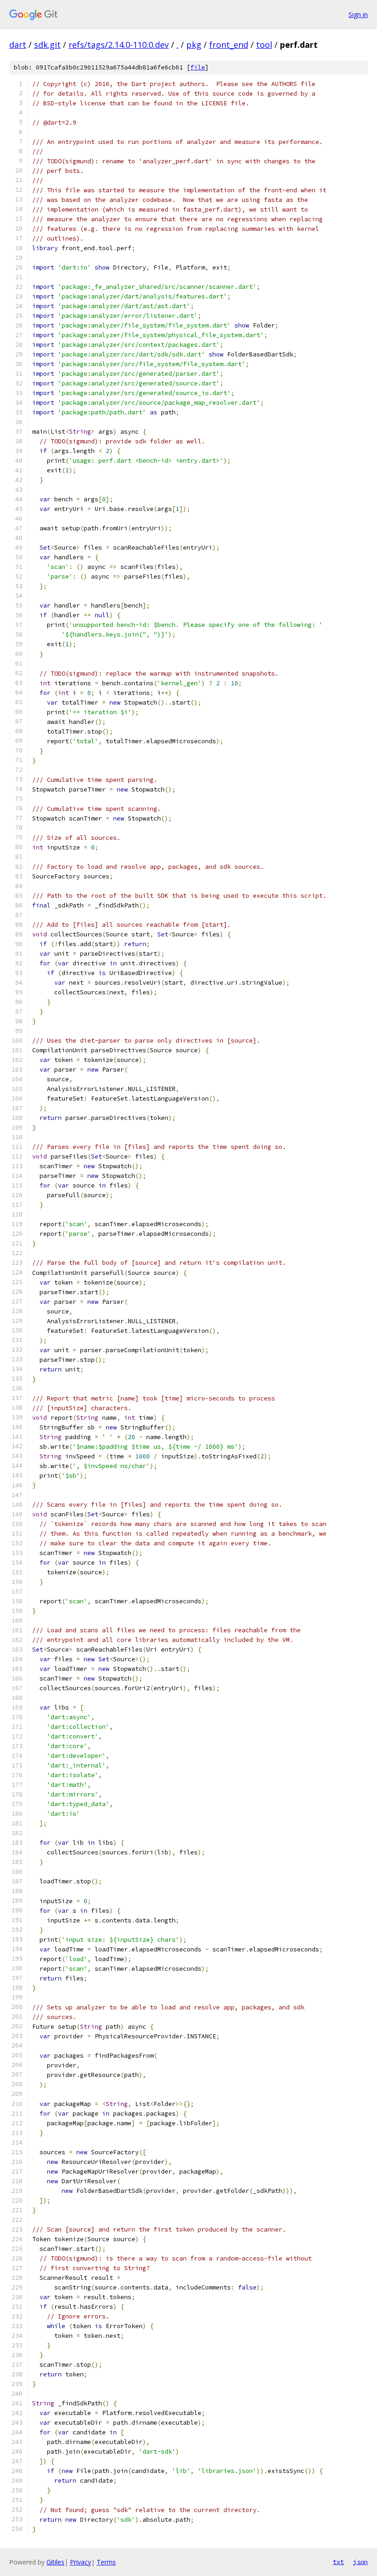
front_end (229, 45)
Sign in (358, 14)
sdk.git (47, 45)
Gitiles (55, 2562)
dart (18, 45)
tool (264, 45)
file (198, 67)
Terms (106, 2562)
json (360, 2562)
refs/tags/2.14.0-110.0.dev (119, 45)
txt (338, 2562)
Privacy (80, 2562)
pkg (194, 45)
